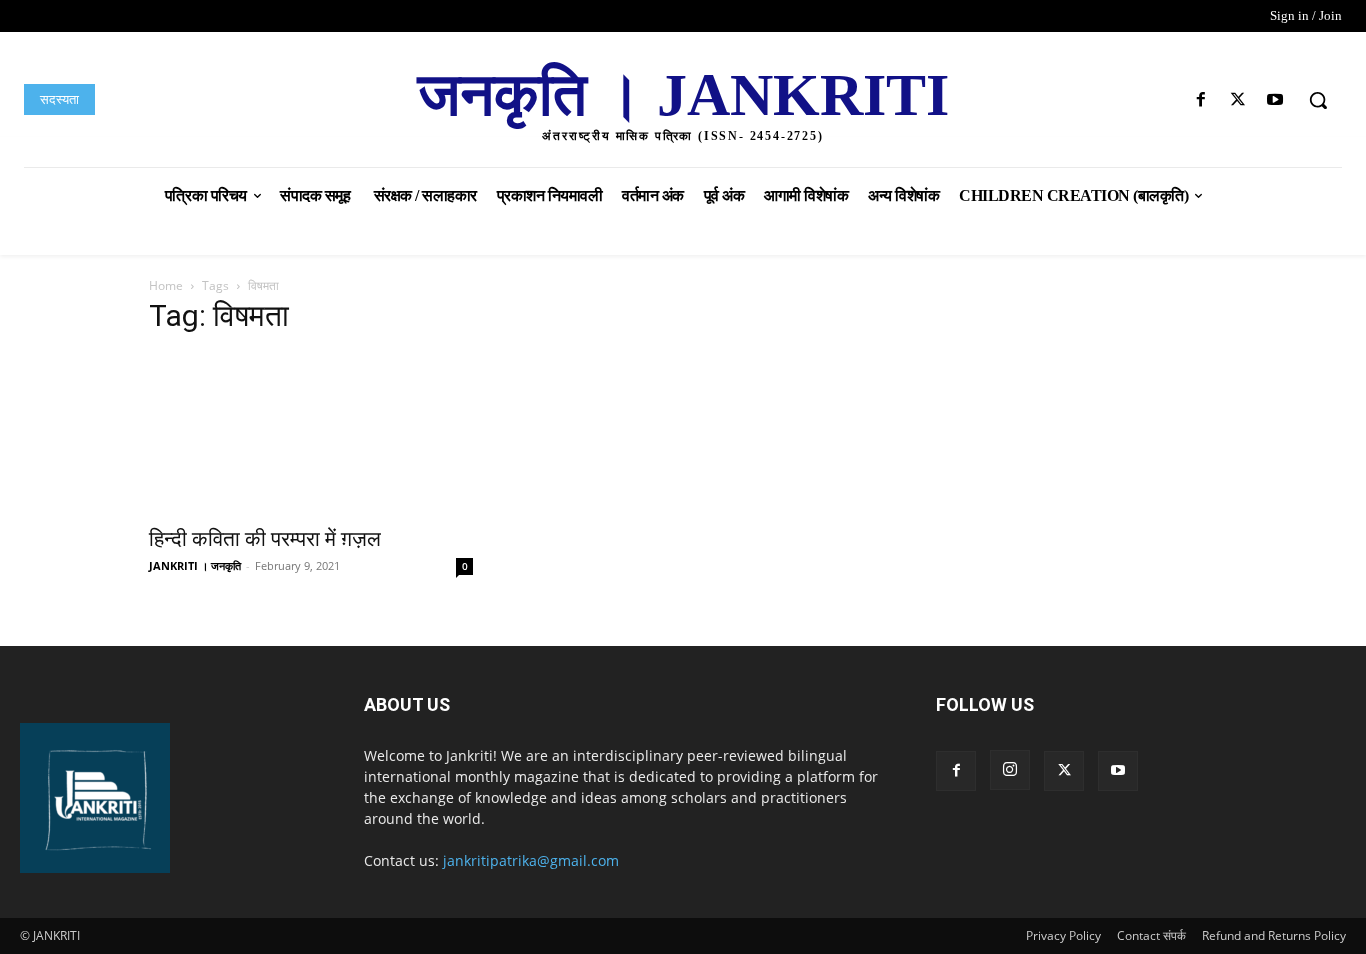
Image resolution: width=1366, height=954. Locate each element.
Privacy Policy (1063, 935)
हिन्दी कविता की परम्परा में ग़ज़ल (265, 539)
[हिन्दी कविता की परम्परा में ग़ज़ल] (311, 434)
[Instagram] (1010, 770)
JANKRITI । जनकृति (195, 565)
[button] (1318, 100)
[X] (1238, 100)
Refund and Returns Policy (1274, 935)
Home (166, 285)
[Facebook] (1200, 100)
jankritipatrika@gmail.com (531, 860)
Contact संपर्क (1151, 935)
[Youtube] (1275, 100)
